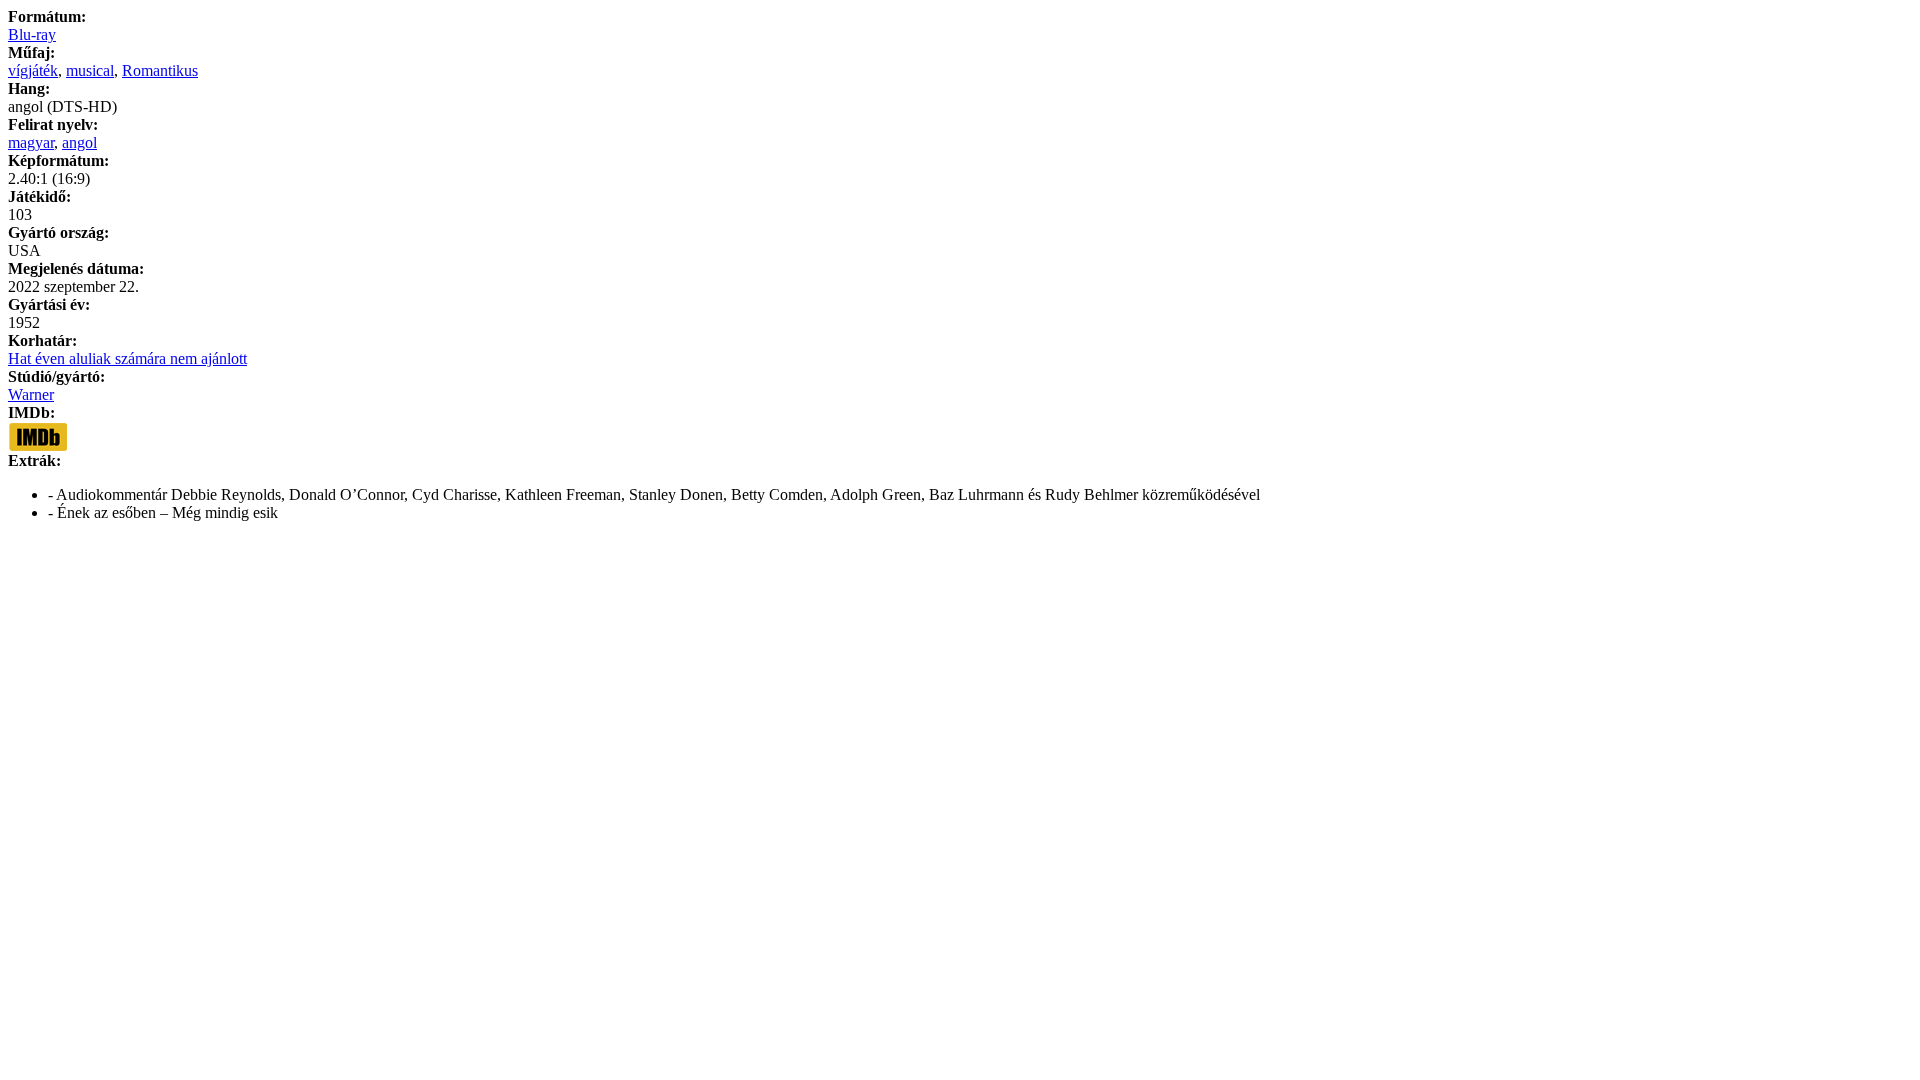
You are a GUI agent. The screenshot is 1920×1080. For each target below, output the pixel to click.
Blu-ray (32, 34)
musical (90, 70)
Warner (31, 394)
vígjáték (33, 70)
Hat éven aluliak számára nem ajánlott (127, 358)
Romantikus (160, 70)
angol (79, 142)
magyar (31, 142)
